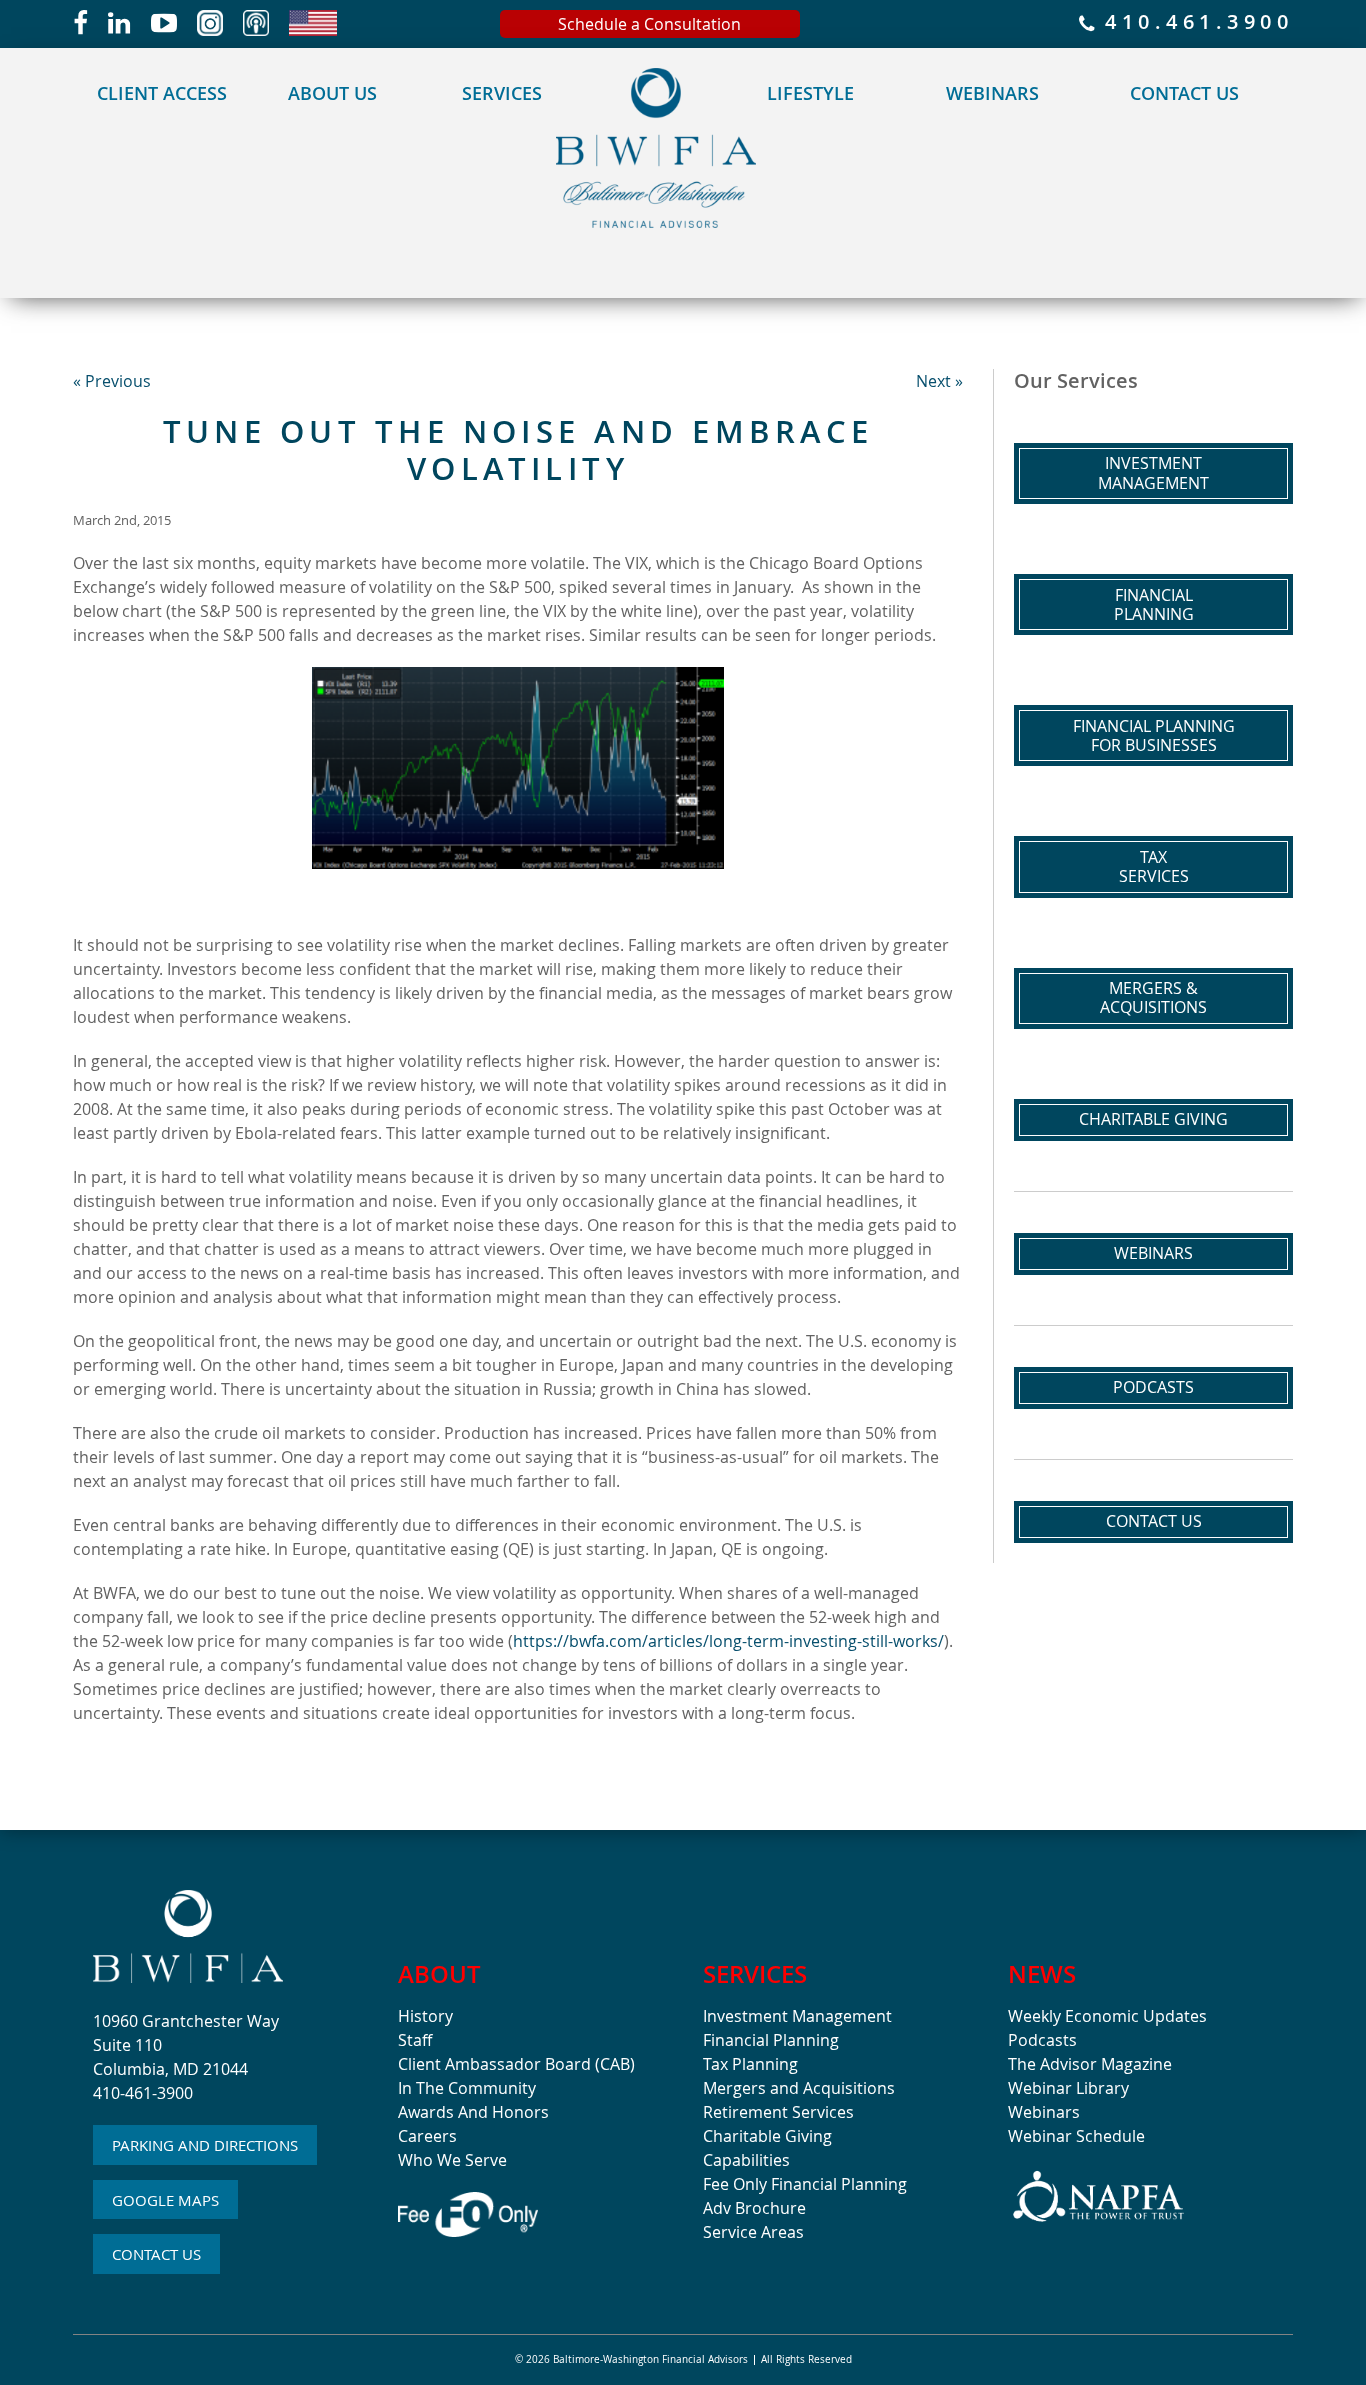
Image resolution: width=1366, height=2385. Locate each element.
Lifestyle (810, 93)
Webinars (992, 93)
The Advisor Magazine (1090, 2064)
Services (502, 93)
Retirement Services (778, 2112)
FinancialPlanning (1154, 604)
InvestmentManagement (1153, 472)
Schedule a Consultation (649, 24)
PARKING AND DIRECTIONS (205, 2145)
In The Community (467, 2088)
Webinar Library (1068, 2088)
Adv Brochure (754, 2208)
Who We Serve (452, 2160)
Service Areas (753, 2232)
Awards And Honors (473, 2112)
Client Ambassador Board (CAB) (516, 2064)
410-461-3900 (143, 2093)
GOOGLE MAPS (165, 2200)
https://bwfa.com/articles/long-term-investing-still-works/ (728, 1641)
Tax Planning (750, 2064)
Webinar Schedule (1076, 2136)
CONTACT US (156, 2254)
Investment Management (797, 2016)
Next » (939, 381)
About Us (332, 93)
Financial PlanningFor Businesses (1154, 735)
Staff (415, 2040)
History (425, 2016)
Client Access (162, 93)
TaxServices (1154, 866)
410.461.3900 (1194, 23)
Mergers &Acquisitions (1153, 997)
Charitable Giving (1153, 1119)
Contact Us (1184, 93)
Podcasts (1153, 1387)
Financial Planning (771, 2040)
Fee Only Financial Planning (805, 2184)
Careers (427, 2136)
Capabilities (746, 2160)
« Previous (112, 381)
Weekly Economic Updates (1107, 2016)
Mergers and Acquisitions (799, 2088)
